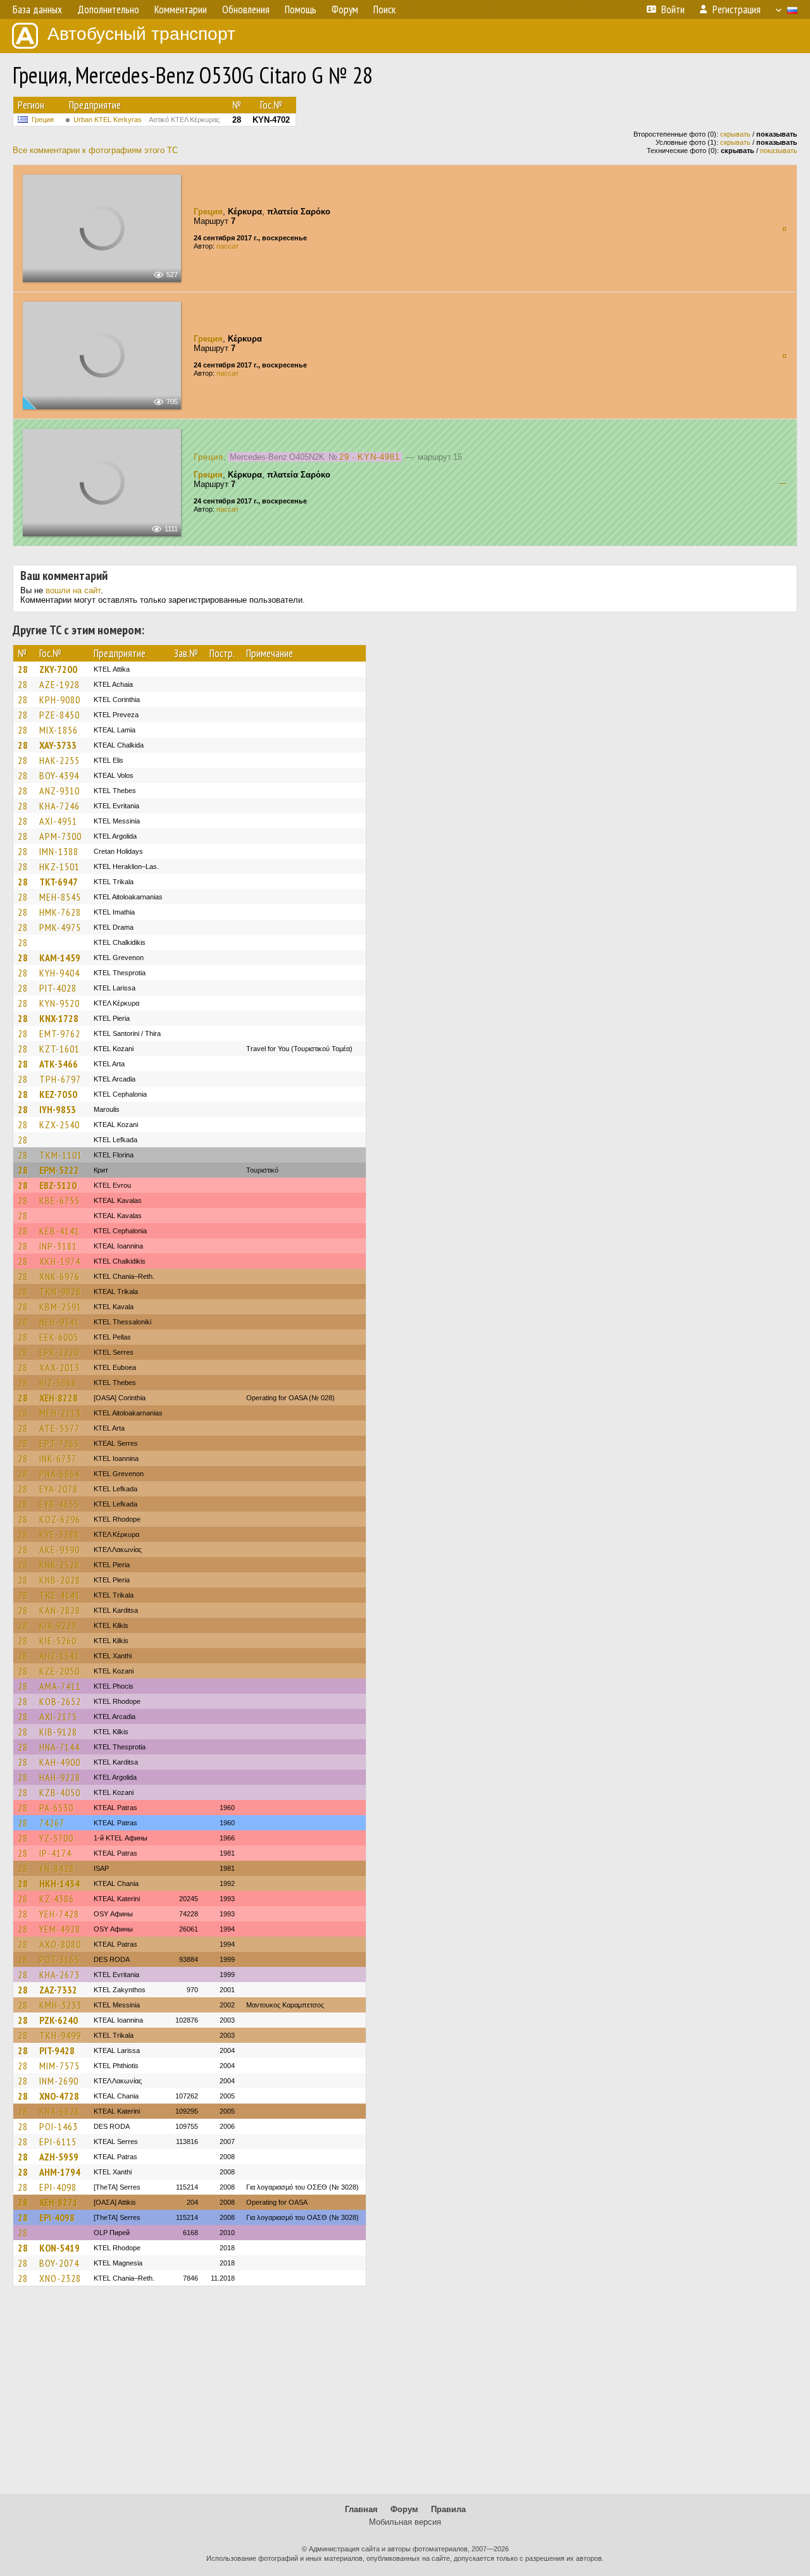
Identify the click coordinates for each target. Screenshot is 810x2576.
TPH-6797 (60, 1079)
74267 (52, 1823)
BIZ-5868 (58, 1383)
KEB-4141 (59, 1231)
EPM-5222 (59, 1170)
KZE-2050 (59, 1671)
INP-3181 (58, 1246)
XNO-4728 (59, 2096)
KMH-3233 (60, 2005)
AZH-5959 (59, 2157)
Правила (448, 2509)
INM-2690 (59, 2081)
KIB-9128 (58, 1732)
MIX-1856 (59, 730)
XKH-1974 (60, 1261)
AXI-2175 (58, 1716)
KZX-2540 (59, 1125)
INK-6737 (58, 1458)
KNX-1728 (59, 1018)
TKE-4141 (60, 1595)
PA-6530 (56, 1808)
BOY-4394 (59, 775)
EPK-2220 (59, 1352)
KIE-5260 (58, 1641)
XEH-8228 (59, 1398)
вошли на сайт (73, 590)
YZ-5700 (56, 1838)
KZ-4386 (57, 1899)
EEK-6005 (59, 1337)
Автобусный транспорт (141, 34)
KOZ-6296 (60, 1519)
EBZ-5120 (58, 1185)
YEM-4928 (60, 1929)
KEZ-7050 (58, 1094)
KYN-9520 (59, 1003)
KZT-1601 (59, 1049)
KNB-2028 (60, 1580)
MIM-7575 (59, 2066)
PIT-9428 (57, 2050)
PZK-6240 (59, 2020)
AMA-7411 (60, 1686)
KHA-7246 (59, 806)
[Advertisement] (405, 2396)
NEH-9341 (59, 1322)
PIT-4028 (58, 988)
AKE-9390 (59, 1550)
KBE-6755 (59, 1200)
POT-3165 (59, 1959)
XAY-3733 (58, 745)
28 (23, 669)
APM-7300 (60, 836)
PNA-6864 (59, 1474)
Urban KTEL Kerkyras (146, 120)
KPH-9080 (60, 699)
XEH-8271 (59, 2202)
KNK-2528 (59, 1565)
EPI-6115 (58, 2142)
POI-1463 (59, 2126)
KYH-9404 (59, 973)
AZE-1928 (59, 684)
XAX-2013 (59, 1367)
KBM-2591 (60, 1307)
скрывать (735, 134)
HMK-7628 (60, 912)
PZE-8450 (59, 715)
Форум (404, 2509)
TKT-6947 (59, 882)
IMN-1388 (59, 851)
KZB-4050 (60, 1792)
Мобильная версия (405, 2522)
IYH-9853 (58, 1109)
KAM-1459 (60, 958)
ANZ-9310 (59, 791)
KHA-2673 (59, 1975)
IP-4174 (55, 1853)
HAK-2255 (59, 760)
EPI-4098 (58, 2187)
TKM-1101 (61, 1155)
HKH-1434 (59, 1883)
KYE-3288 (59, 1534)
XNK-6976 (59, 1276)
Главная (361, 2509)
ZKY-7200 (58, 669)
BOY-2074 (59, 2263)
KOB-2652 (60, 1701)
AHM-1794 (60, 2172)
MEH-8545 (60, 897)
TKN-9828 (60, 1291)
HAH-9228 (60, 1777)
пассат (227, 246)
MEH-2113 (60, 1413)
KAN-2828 (60, 1610)
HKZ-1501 (59, 866)
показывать (779, 151)
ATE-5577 (59, 1428)
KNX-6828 (59, 2111)
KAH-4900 (60, 1762)
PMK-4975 (60, 927)
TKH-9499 (60, 2035)
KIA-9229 (58, 1625)
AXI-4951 (58, 821)
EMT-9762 (60, 1033)
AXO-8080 (60, 1944)
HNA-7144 (59, 1747)
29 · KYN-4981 (370, 457)
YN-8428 (57, 1868)
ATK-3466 (59, 1064)
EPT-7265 (59, 1443)
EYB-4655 (59, 1504)
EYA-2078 (59, 1489)
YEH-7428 (59, 1914)
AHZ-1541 (59, 1656)
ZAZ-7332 (58, 1990)
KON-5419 (59, 2248)
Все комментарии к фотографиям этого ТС (95, 150)
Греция (43, 120)
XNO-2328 (60, 2278)
